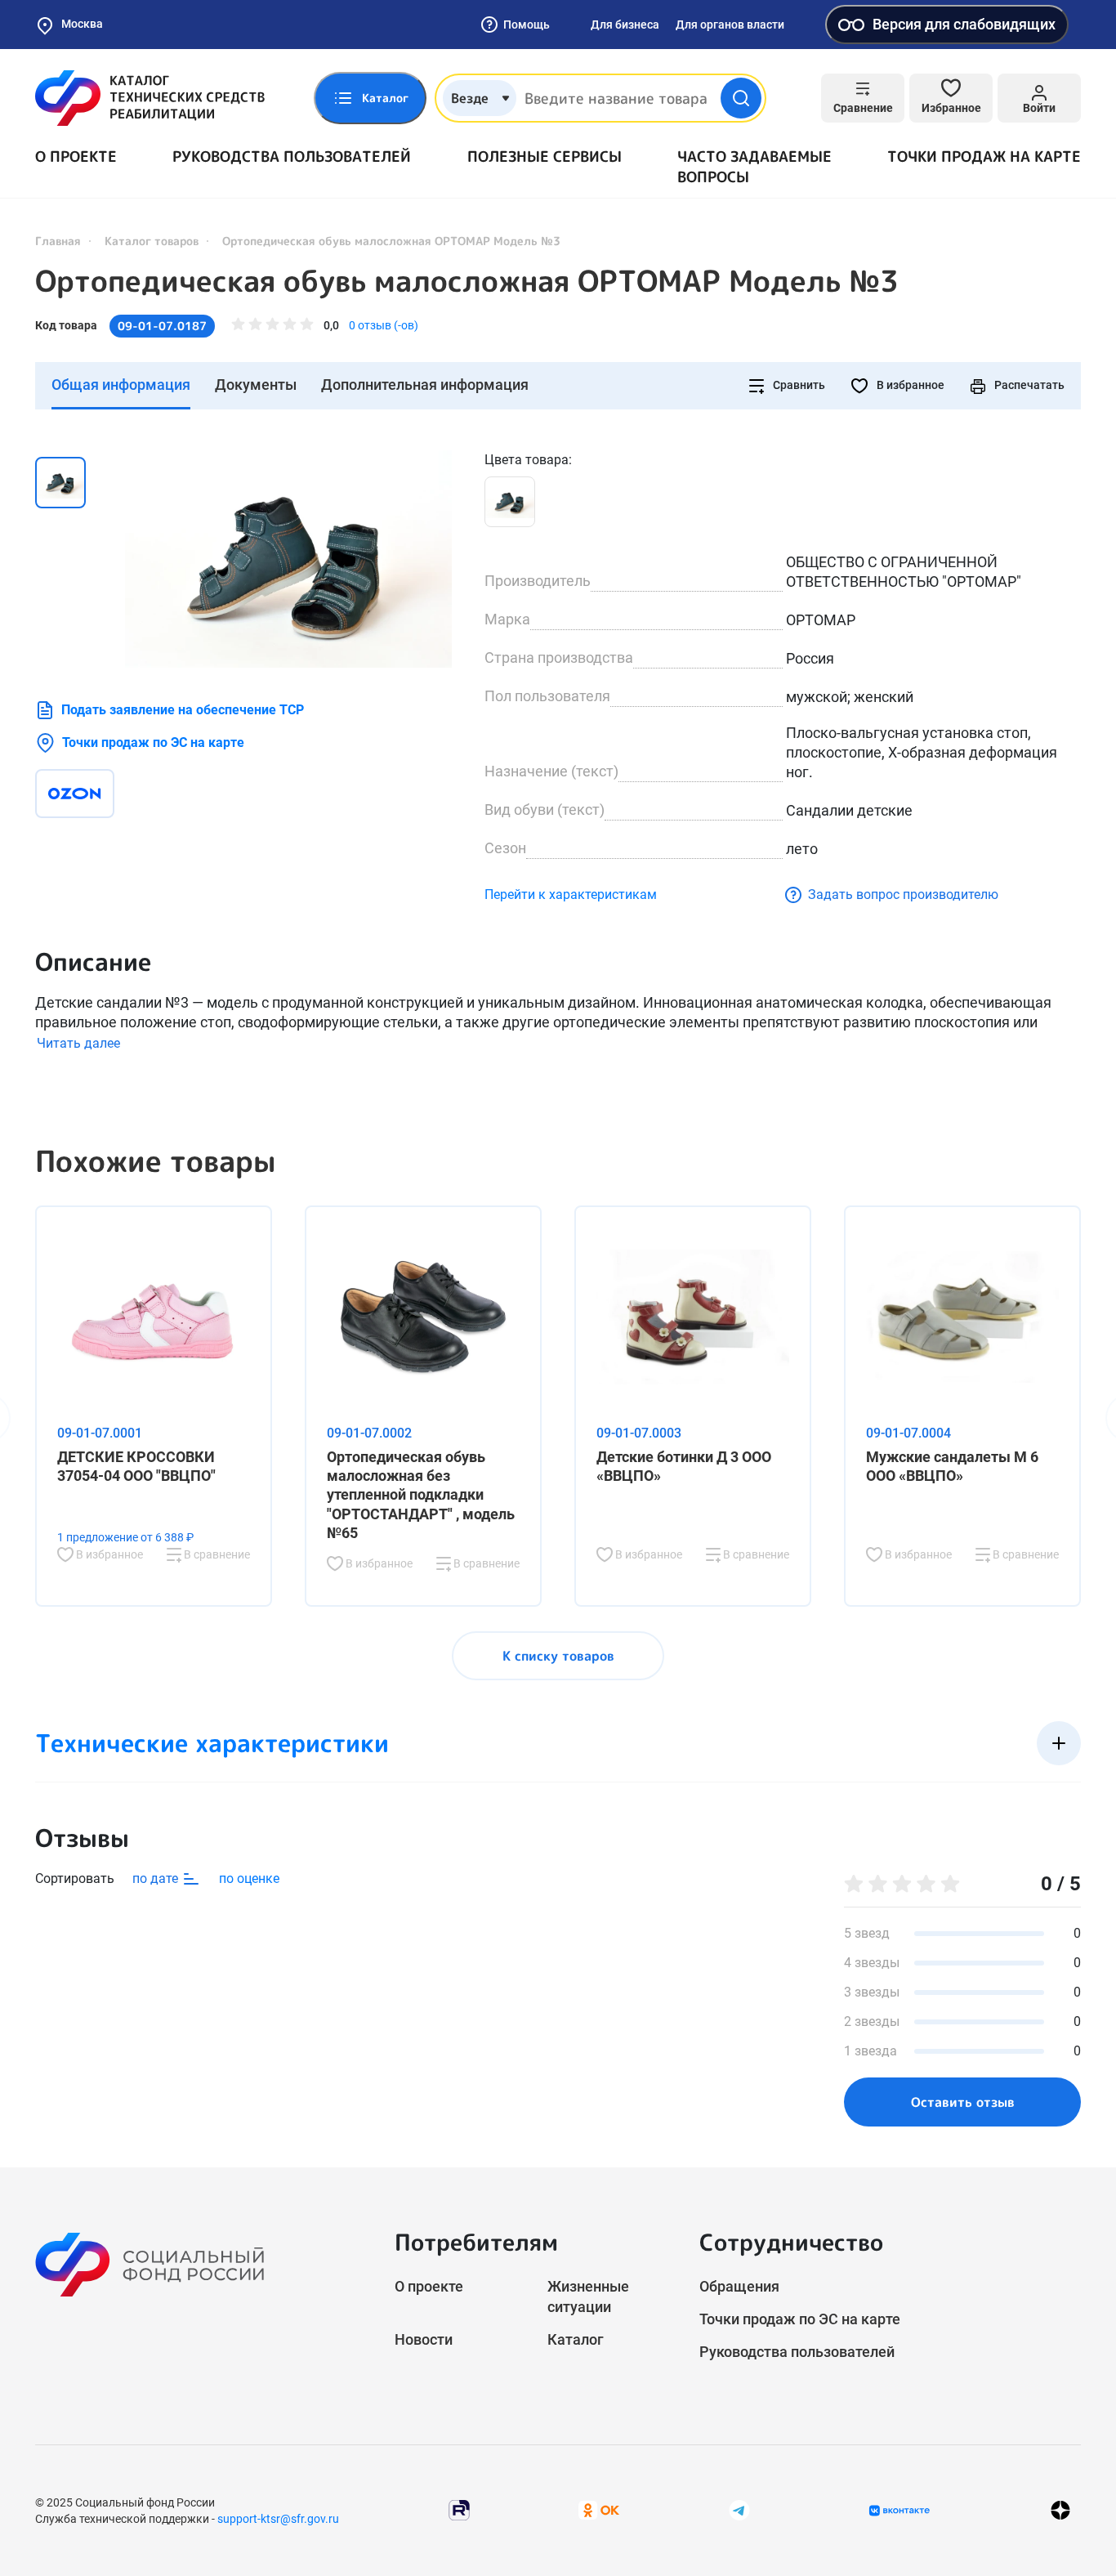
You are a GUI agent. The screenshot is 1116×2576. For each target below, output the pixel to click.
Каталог (576, 2339)
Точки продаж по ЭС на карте (153, 742)
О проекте (76, 157)
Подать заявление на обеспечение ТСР (183, 710)
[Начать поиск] (741, 98)
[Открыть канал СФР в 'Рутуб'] (459, 2509)
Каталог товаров (152, 241)
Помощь (527, 25)
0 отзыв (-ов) (384, 325)
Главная (58, 241)
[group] (288, 559)
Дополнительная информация (425, 385)
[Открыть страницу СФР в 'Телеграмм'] (739, 2509)
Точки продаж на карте (984, 157)
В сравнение (216, 1554)
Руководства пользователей (292, 157)
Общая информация (121, 385)
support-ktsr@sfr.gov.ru (278, 2519)
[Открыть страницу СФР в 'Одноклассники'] (599, 2509)
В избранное (909, 385)
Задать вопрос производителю (903, 894)
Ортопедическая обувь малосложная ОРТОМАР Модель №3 (467, 281)
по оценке (249, 1878)
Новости (424, 2339)
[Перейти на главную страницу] (150, 98)
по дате (157, 1878)
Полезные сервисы (545, 157)
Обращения (739, 2286)
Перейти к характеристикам (571, 894)
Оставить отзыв (963, 2102)
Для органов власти (730, 25)
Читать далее (78, 1043)
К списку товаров (558, 1656)
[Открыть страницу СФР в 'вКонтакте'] (899, 2511)
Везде (470, 98)
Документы (256, 385)
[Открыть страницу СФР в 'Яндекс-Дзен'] (1060, 2510)
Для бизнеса (625, 25)
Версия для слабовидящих (964, 24)
